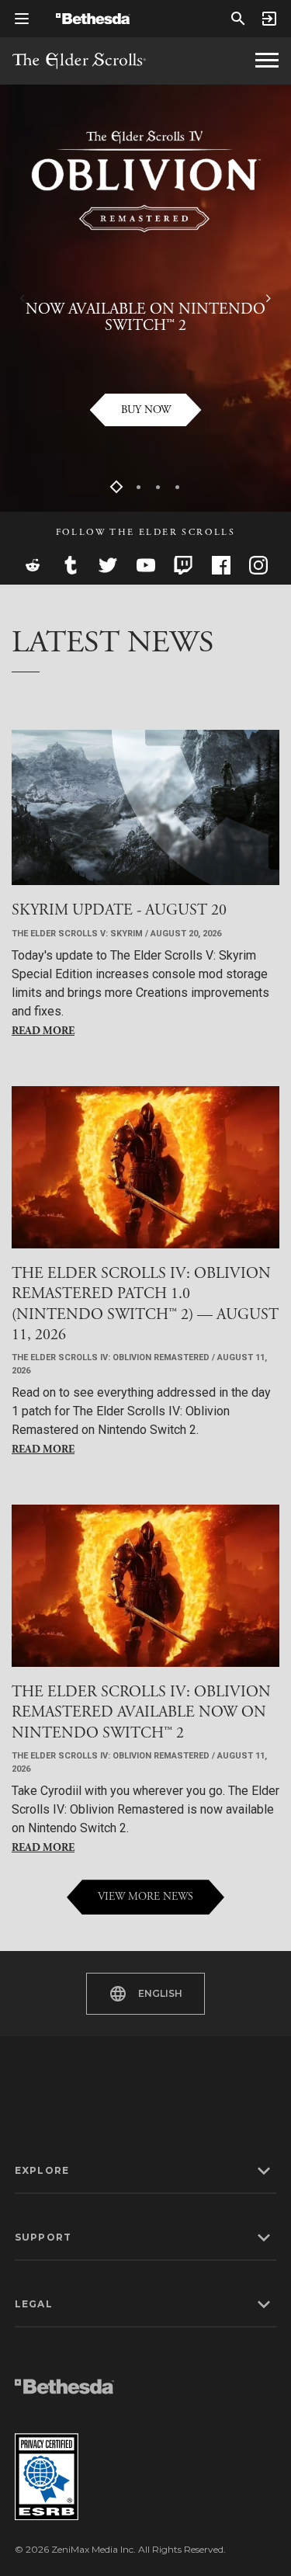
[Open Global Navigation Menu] (22, 19)
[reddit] (33, 565)
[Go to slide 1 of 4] (117, 487)
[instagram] (258, 565)
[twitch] (183, 565)
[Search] (238, 19)
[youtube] (146, 565)
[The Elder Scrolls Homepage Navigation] (267, 61)
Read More (43, 1031)
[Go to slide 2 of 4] (139, 487)
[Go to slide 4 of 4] (177, 487)
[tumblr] (71, 565)
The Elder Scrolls (79, 61)
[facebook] (221, 565)
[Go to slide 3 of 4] (158, 487)
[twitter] (108, 565)
